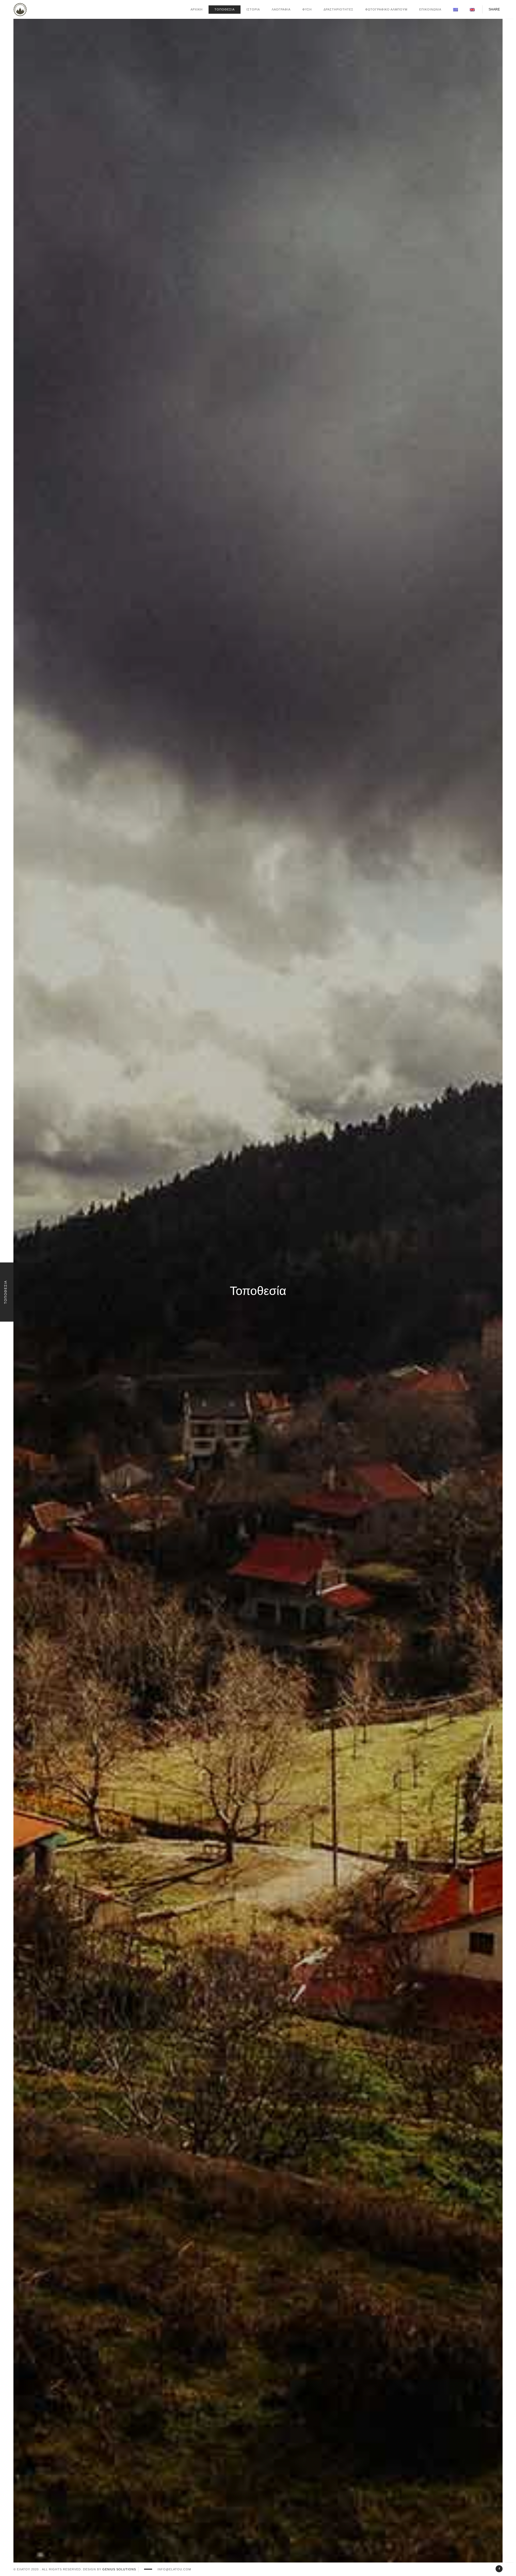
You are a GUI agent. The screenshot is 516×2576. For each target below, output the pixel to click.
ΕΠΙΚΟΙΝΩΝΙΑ (430, 9)
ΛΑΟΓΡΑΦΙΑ (281, 9)
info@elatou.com (174, 2569)
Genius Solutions (119, 2569)
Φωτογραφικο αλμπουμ (386, 9)
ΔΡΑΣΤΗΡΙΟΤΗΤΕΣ (338, 9)
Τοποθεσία (225, 9)
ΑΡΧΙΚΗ (197, 9)
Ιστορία (253, 9)
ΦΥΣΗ (307, 9)
